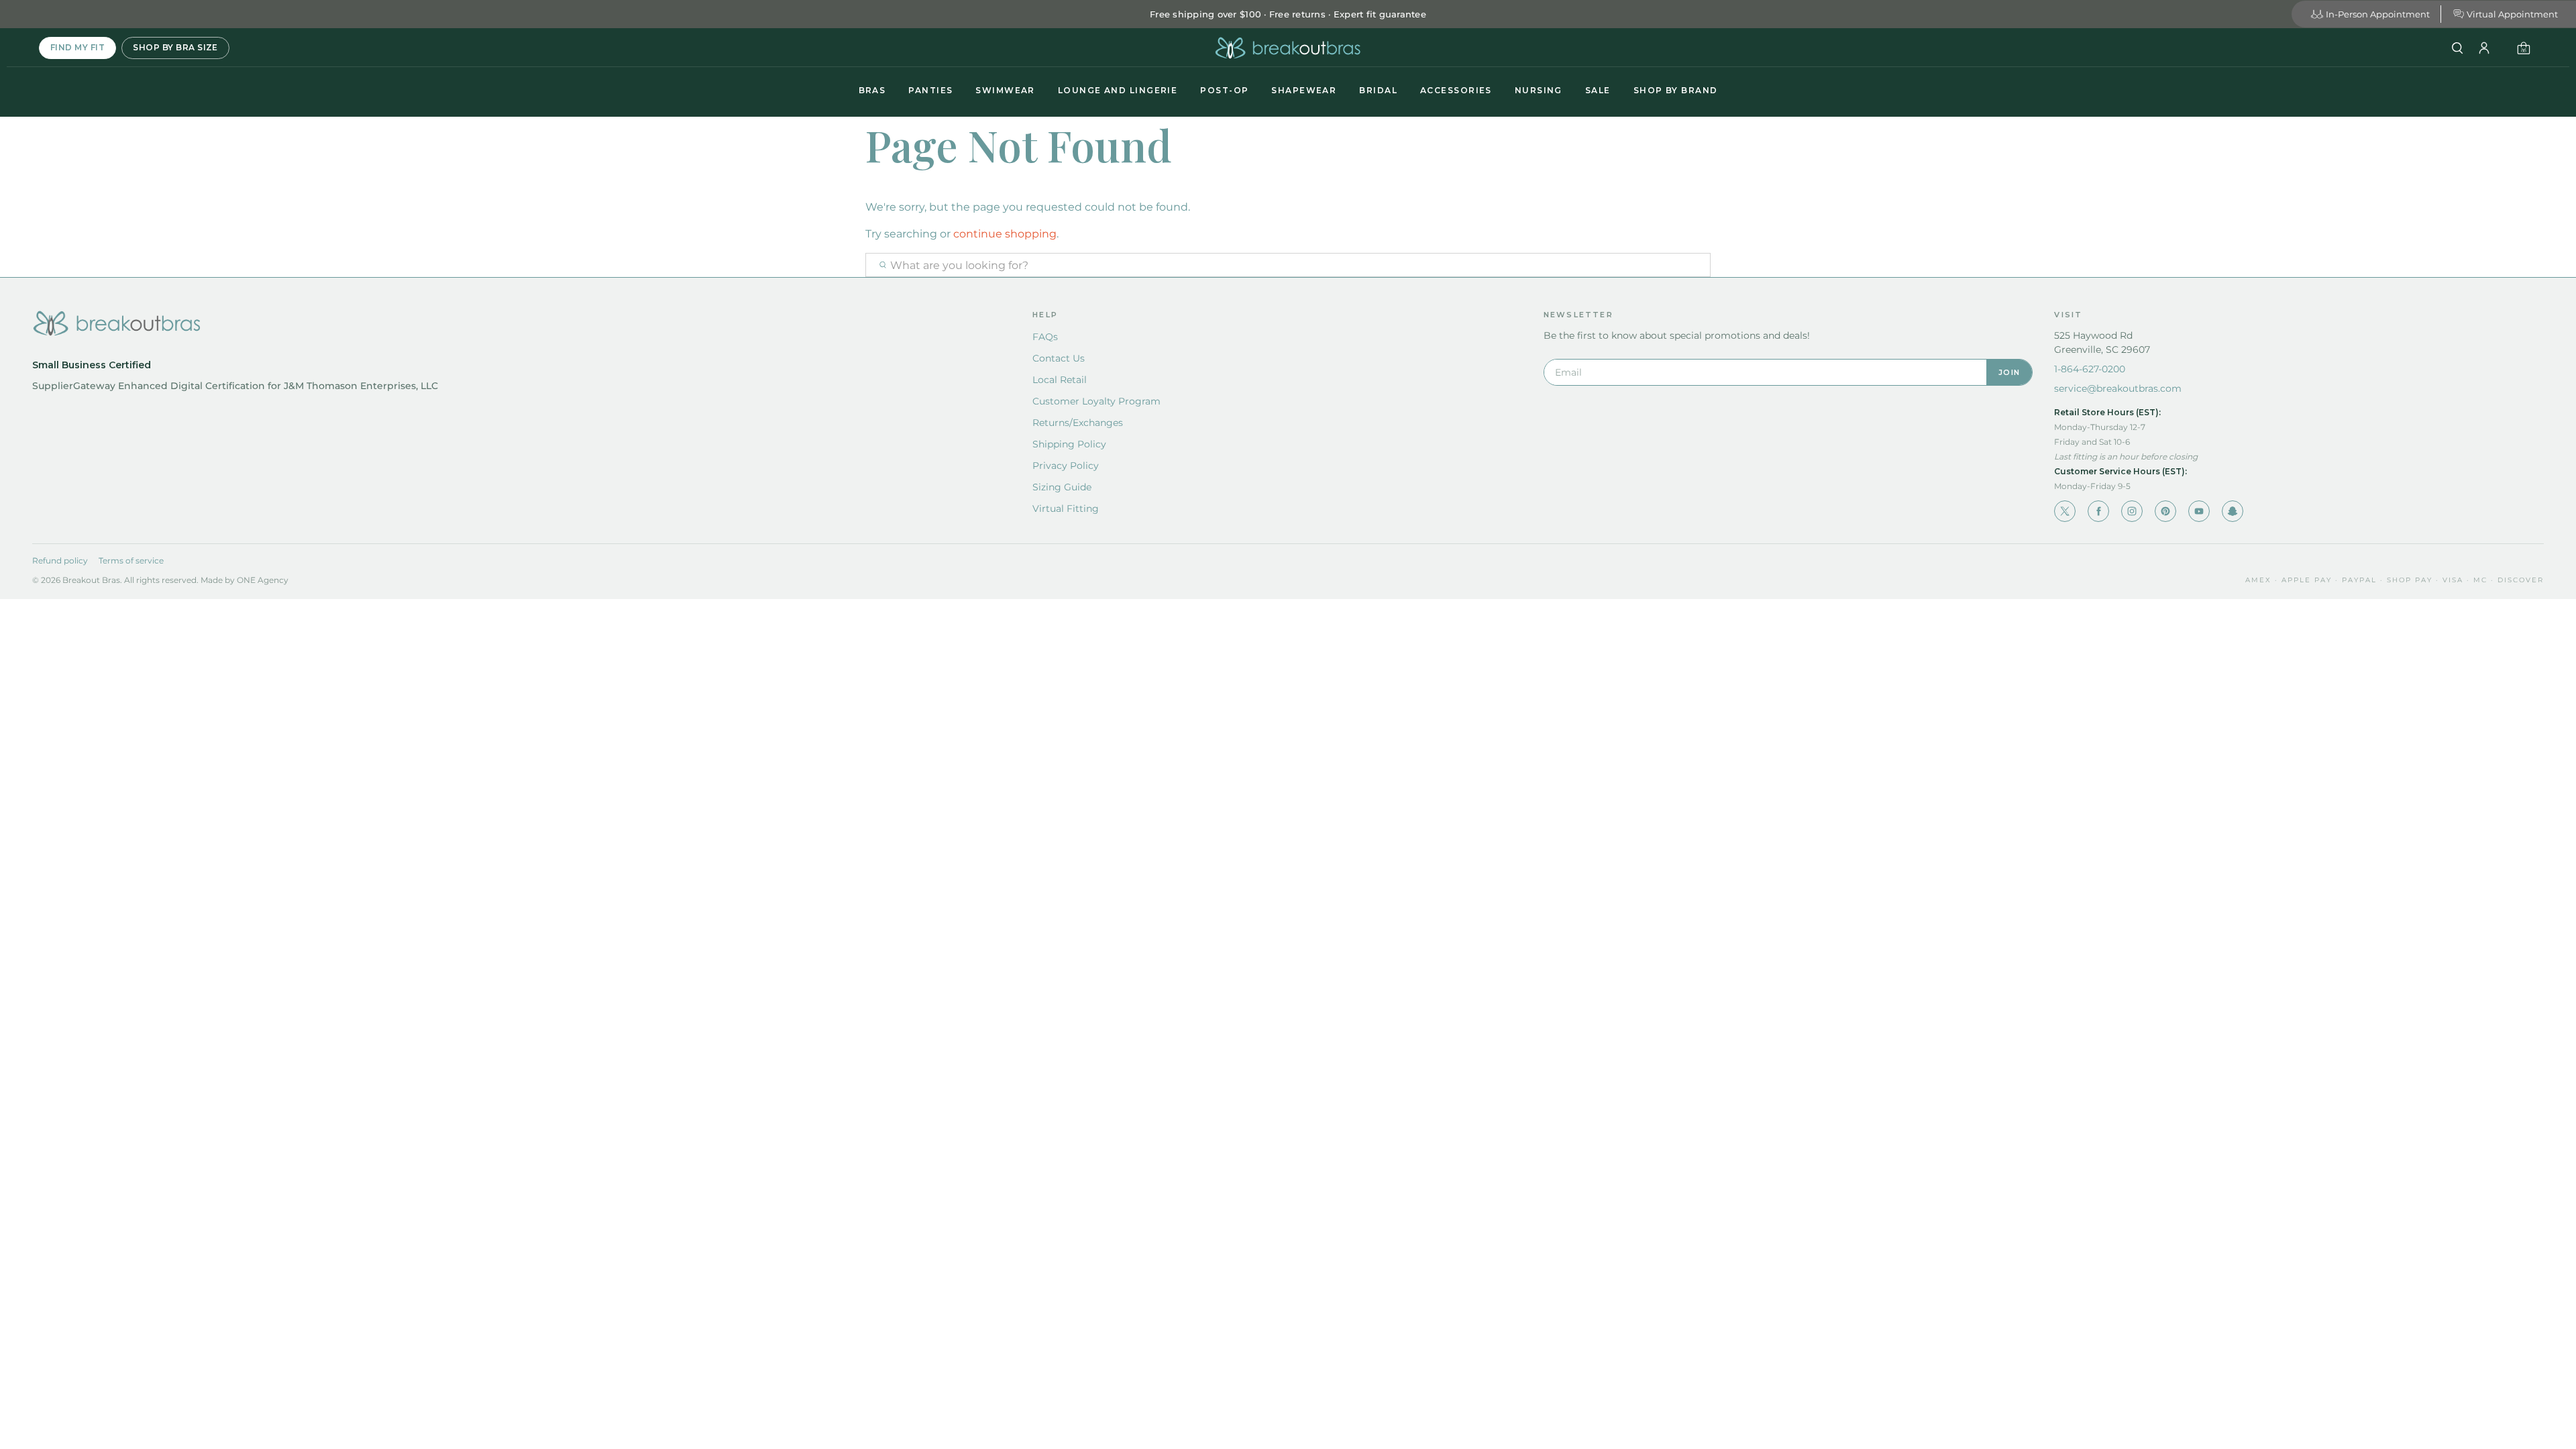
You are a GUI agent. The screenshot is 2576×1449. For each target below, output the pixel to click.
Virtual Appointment (2512, 14)
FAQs (1045, 337)
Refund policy (60, 560)
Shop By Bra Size (175, 47)
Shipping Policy (1069, 444)
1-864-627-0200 (2090, 369)
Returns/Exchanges (1078, 423)
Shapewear (1304, 90)
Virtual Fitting (1066, 508)
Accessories (1456, 90)
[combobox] (1288, 265)
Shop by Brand (1676, 90)
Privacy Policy (1066, 466)
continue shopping (1005, 234)
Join (2009, 372)
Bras (872, 90)
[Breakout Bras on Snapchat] (2233, 511)
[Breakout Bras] (1288, 48)
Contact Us (1059, 358)
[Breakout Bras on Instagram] (2132, 511)
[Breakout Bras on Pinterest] (2165, 511)
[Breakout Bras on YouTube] (2199, 511)
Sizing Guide (1062, 487)
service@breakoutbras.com (2118, 388)
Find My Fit (77, 47)
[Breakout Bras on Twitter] (2065, 511)
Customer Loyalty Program (1096, 401)
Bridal (1378, 90)
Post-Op (1224, 90)
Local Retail (1060, 380)
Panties (930, 90)
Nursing (1539, 90)
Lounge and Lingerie (1118, 90)
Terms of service (131, 560)
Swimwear (1005, 90)
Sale (1598, 90)
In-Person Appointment (2378, 14)
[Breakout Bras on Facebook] (2098, 511)
